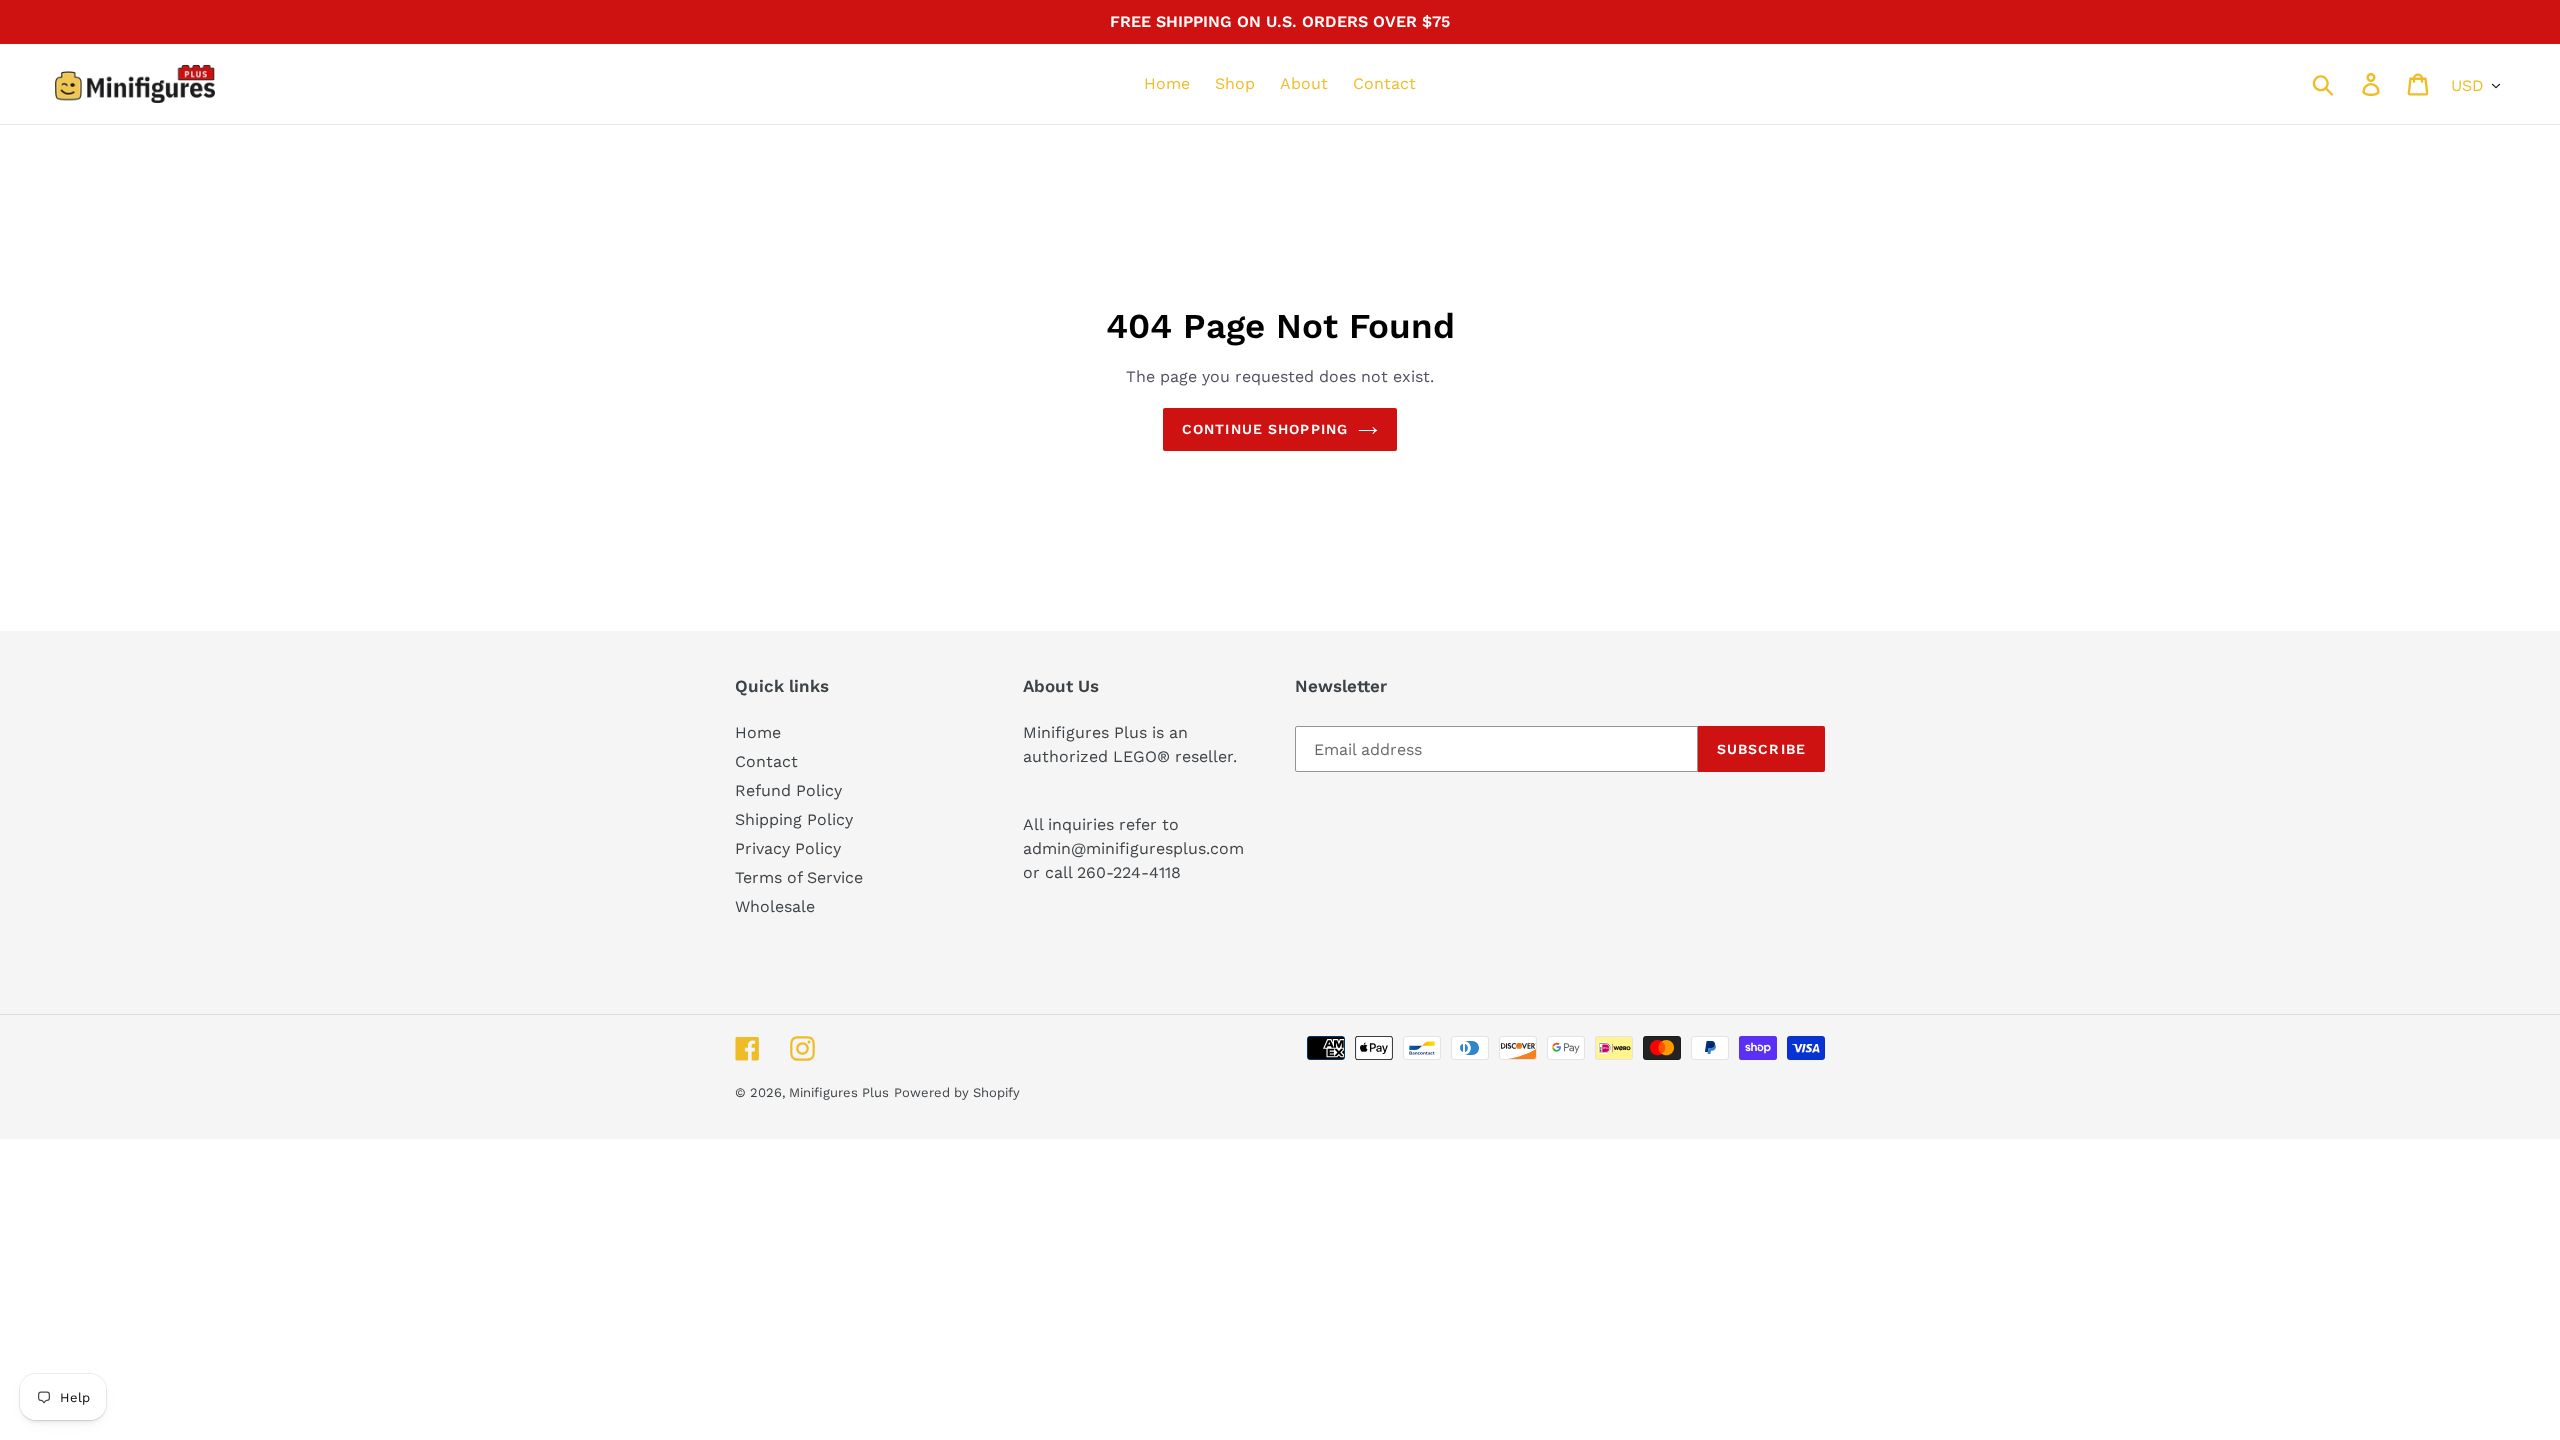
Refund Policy (788, 790)
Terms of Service (799, 877)
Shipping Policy (794, 819)
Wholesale (775, 906)
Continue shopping (1265, 429)
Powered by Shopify (957, 1092)
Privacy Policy (788, 848)
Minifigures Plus (839, 1092)
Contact (766, 761)
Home (758, 732)
